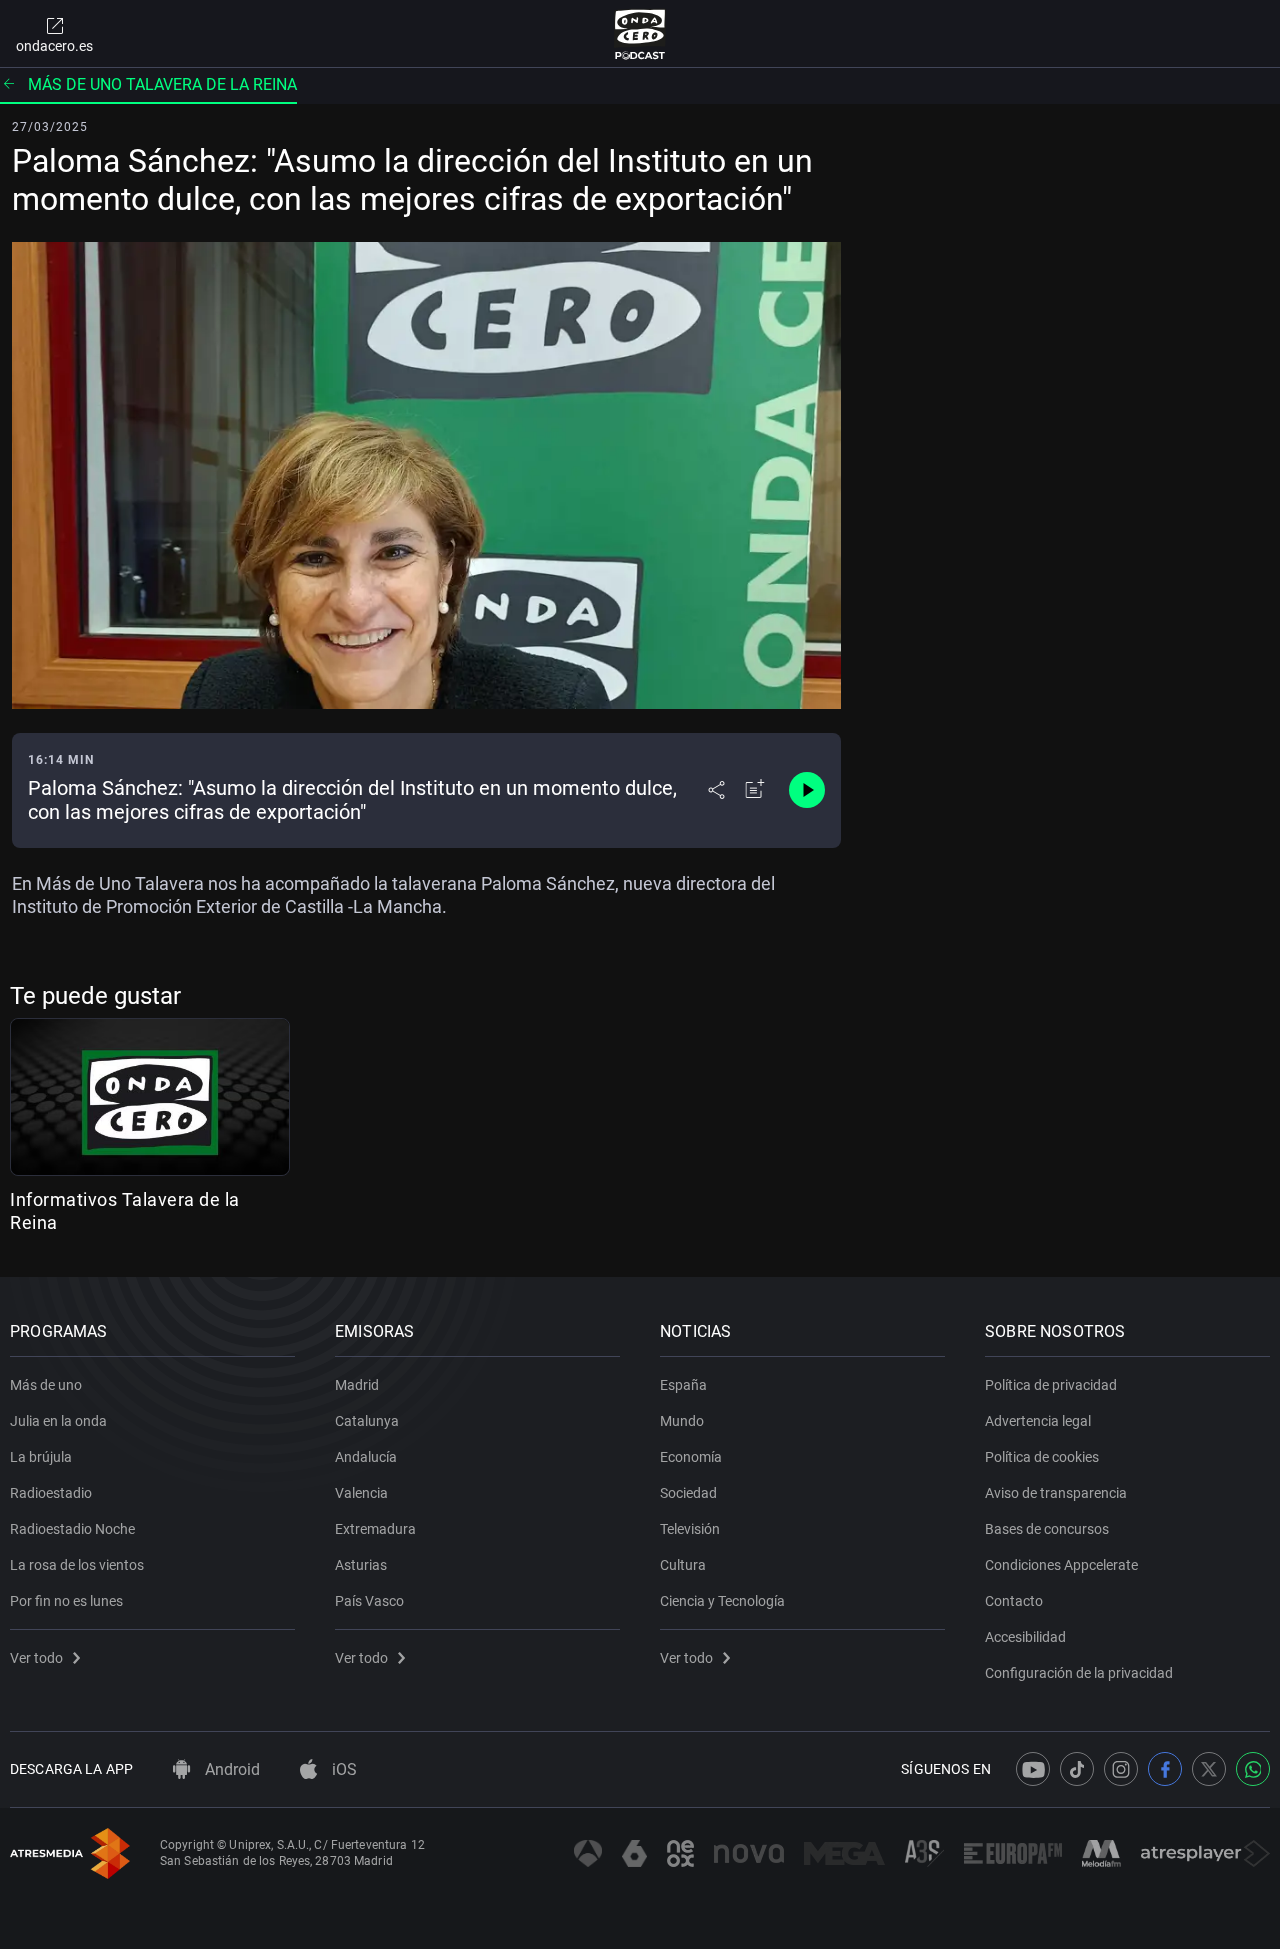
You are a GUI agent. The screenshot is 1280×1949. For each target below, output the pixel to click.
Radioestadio (51, 1493)
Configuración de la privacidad (1079, 1673)
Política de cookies (1042, 1457)
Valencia (361, 1493)
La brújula (41, 1457)
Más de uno (46, 1385)
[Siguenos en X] (1209, 1769)
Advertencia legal (1038, 1421)
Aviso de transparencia (1056, 1493)
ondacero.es (54, 46)
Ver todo (36, 1658)
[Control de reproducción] (807, 790)
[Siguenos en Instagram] (1121, 1769)
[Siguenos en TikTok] (1077, 1769)
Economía (691, 1457)
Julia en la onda (58, 1421)
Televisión (690, 1529)
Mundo (682, 1421)
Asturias (361, 1565)
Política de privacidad (1051, 1385)
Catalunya (367, 1421)
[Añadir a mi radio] (755, 790)
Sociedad (688, 1493)
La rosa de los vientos (77, 1565)
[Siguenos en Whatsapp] (1253, 1769)
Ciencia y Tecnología (722, 1601)
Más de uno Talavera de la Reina (162, 84)
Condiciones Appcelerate (1061, 1565)
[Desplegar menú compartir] (716, 790)
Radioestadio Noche (72, 1529)
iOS (342, 1769)
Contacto (1014, 1601)
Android (230, 1769)
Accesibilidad (1025, 1637)
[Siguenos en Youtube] (1033, 1769)
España (683, 1385)
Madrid (357, 1385)
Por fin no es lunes (66, 1601)
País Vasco (369, 1601)
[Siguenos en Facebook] (1165, 1769)
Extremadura (375, 1529)
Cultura (683, 1565)
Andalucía (366, 1457)
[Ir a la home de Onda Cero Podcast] (640, 34)
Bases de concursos (1047, 1529)
